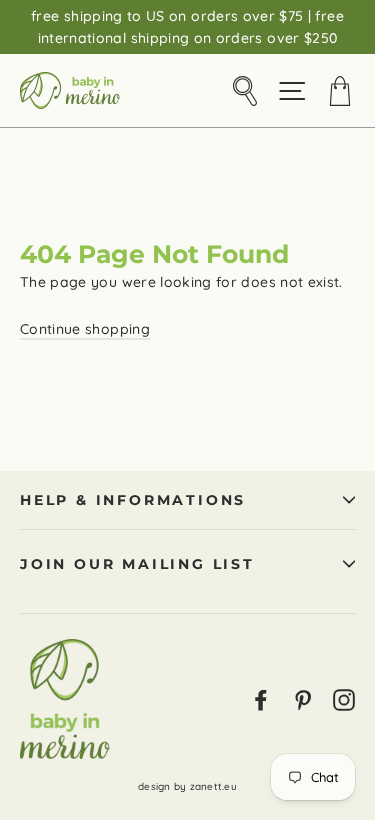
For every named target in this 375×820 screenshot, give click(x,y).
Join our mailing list (137, 564)
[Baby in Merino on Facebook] (261, 698)
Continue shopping (85, 329)
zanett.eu (213, 786)
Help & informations (133, 500)
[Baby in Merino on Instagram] (344, 698)
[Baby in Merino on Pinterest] (303, 698)
